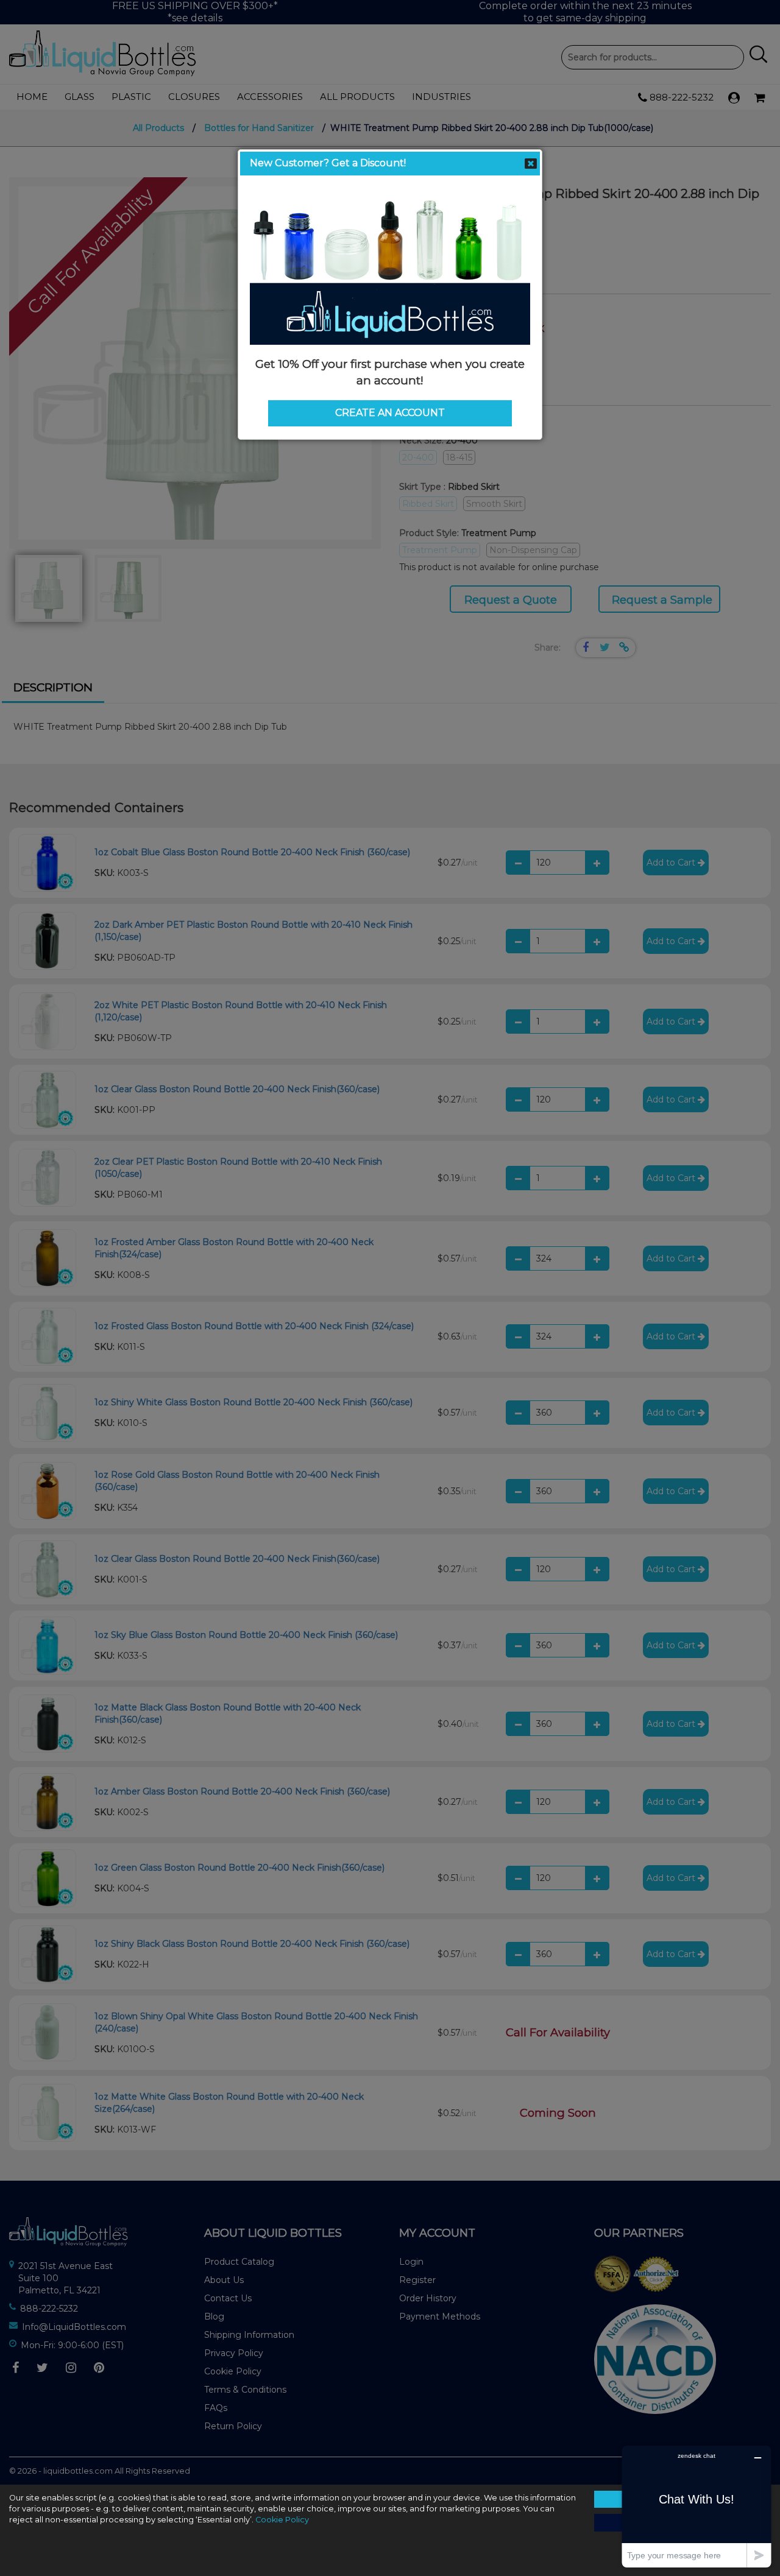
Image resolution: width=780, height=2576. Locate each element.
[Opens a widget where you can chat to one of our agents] (697, 2506)
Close (531, 164)
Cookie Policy (282, 2520)
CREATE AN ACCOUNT (390, 413)
